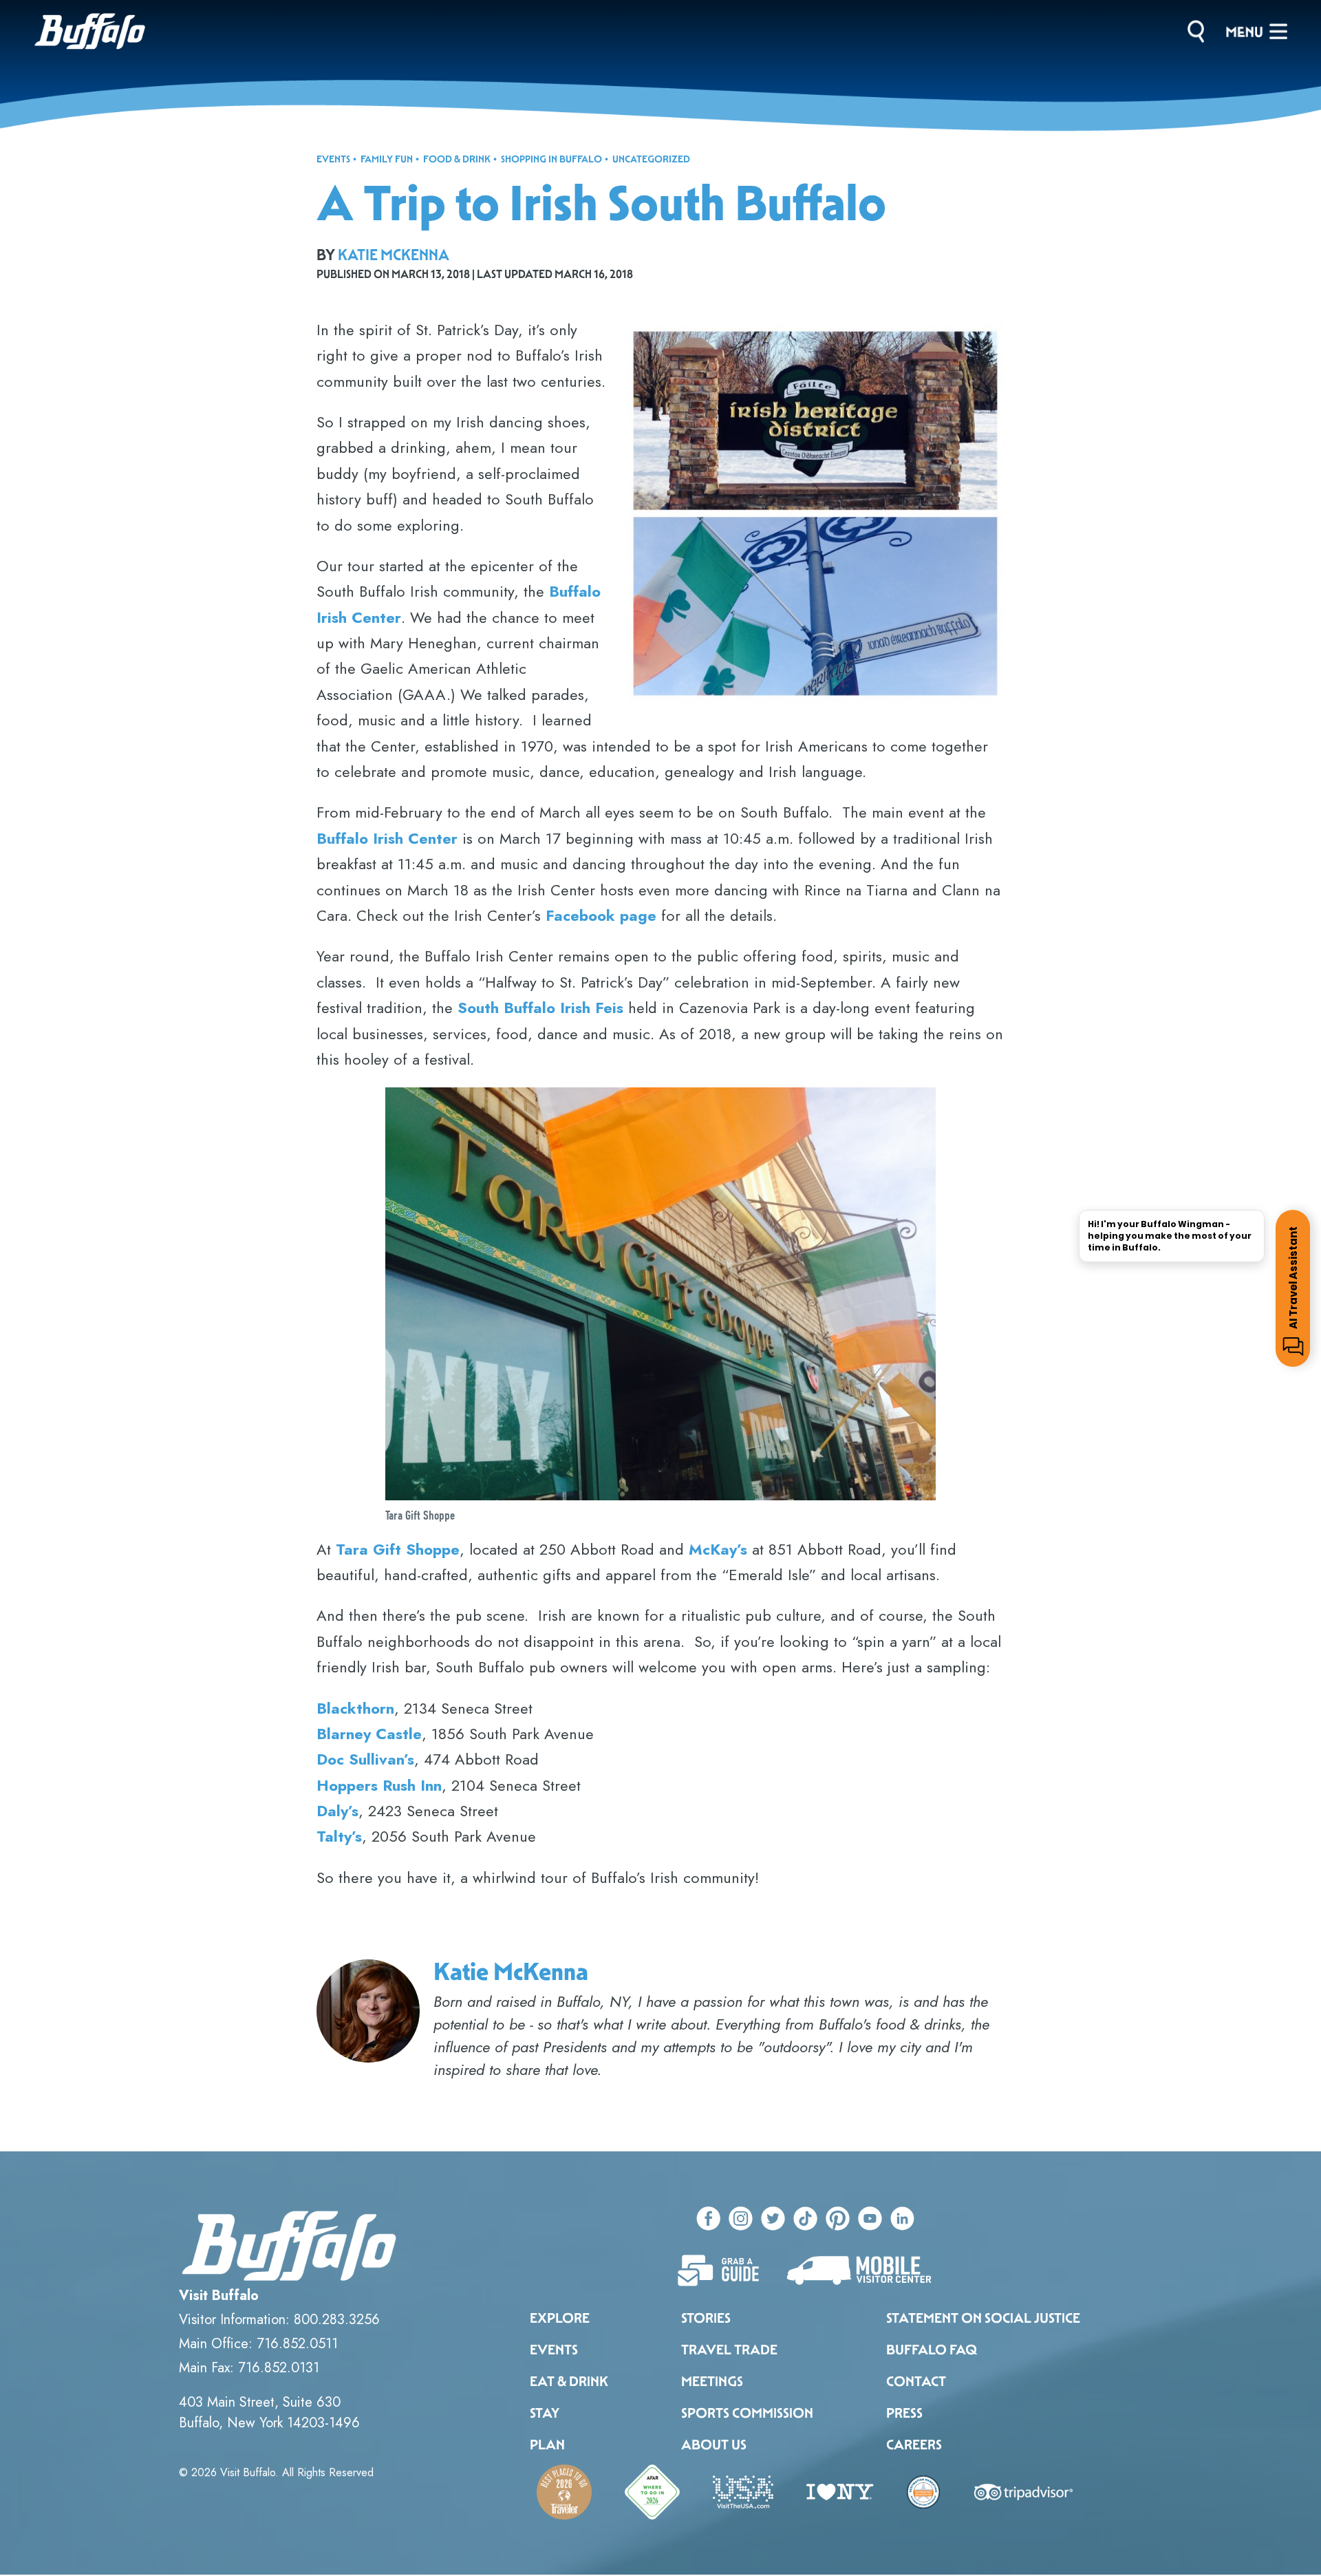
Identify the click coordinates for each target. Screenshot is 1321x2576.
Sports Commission (747, 2413)
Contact (916, 2381)
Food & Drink (457, 159)
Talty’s (339, 1836)
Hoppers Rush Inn (379, 1785)
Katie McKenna (394, 255)
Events (333, 159)
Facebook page (601, 915)
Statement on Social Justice (983, 2318)
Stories (706, 2318)
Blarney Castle (369, 1734)
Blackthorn (355, 1708)
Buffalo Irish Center (387, 838)
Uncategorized (651, 159)
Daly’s (337, 1811)
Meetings (712, 2381)
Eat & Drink (569, 2381)
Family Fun (387, 159)
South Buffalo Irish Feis (540, 1008)
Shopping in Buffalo (551, 159)
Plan (547, 2445)
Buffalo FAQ (932, 2350)
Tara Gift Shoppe (398, 1549)
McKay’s (718, 1549)
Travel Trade (729, 2350)
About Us (714, 2445)
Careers (914, 2445)
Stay (545, 2413)
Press (904, 2413)
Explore (560, 2318)
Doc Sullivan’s (365, 1759)
